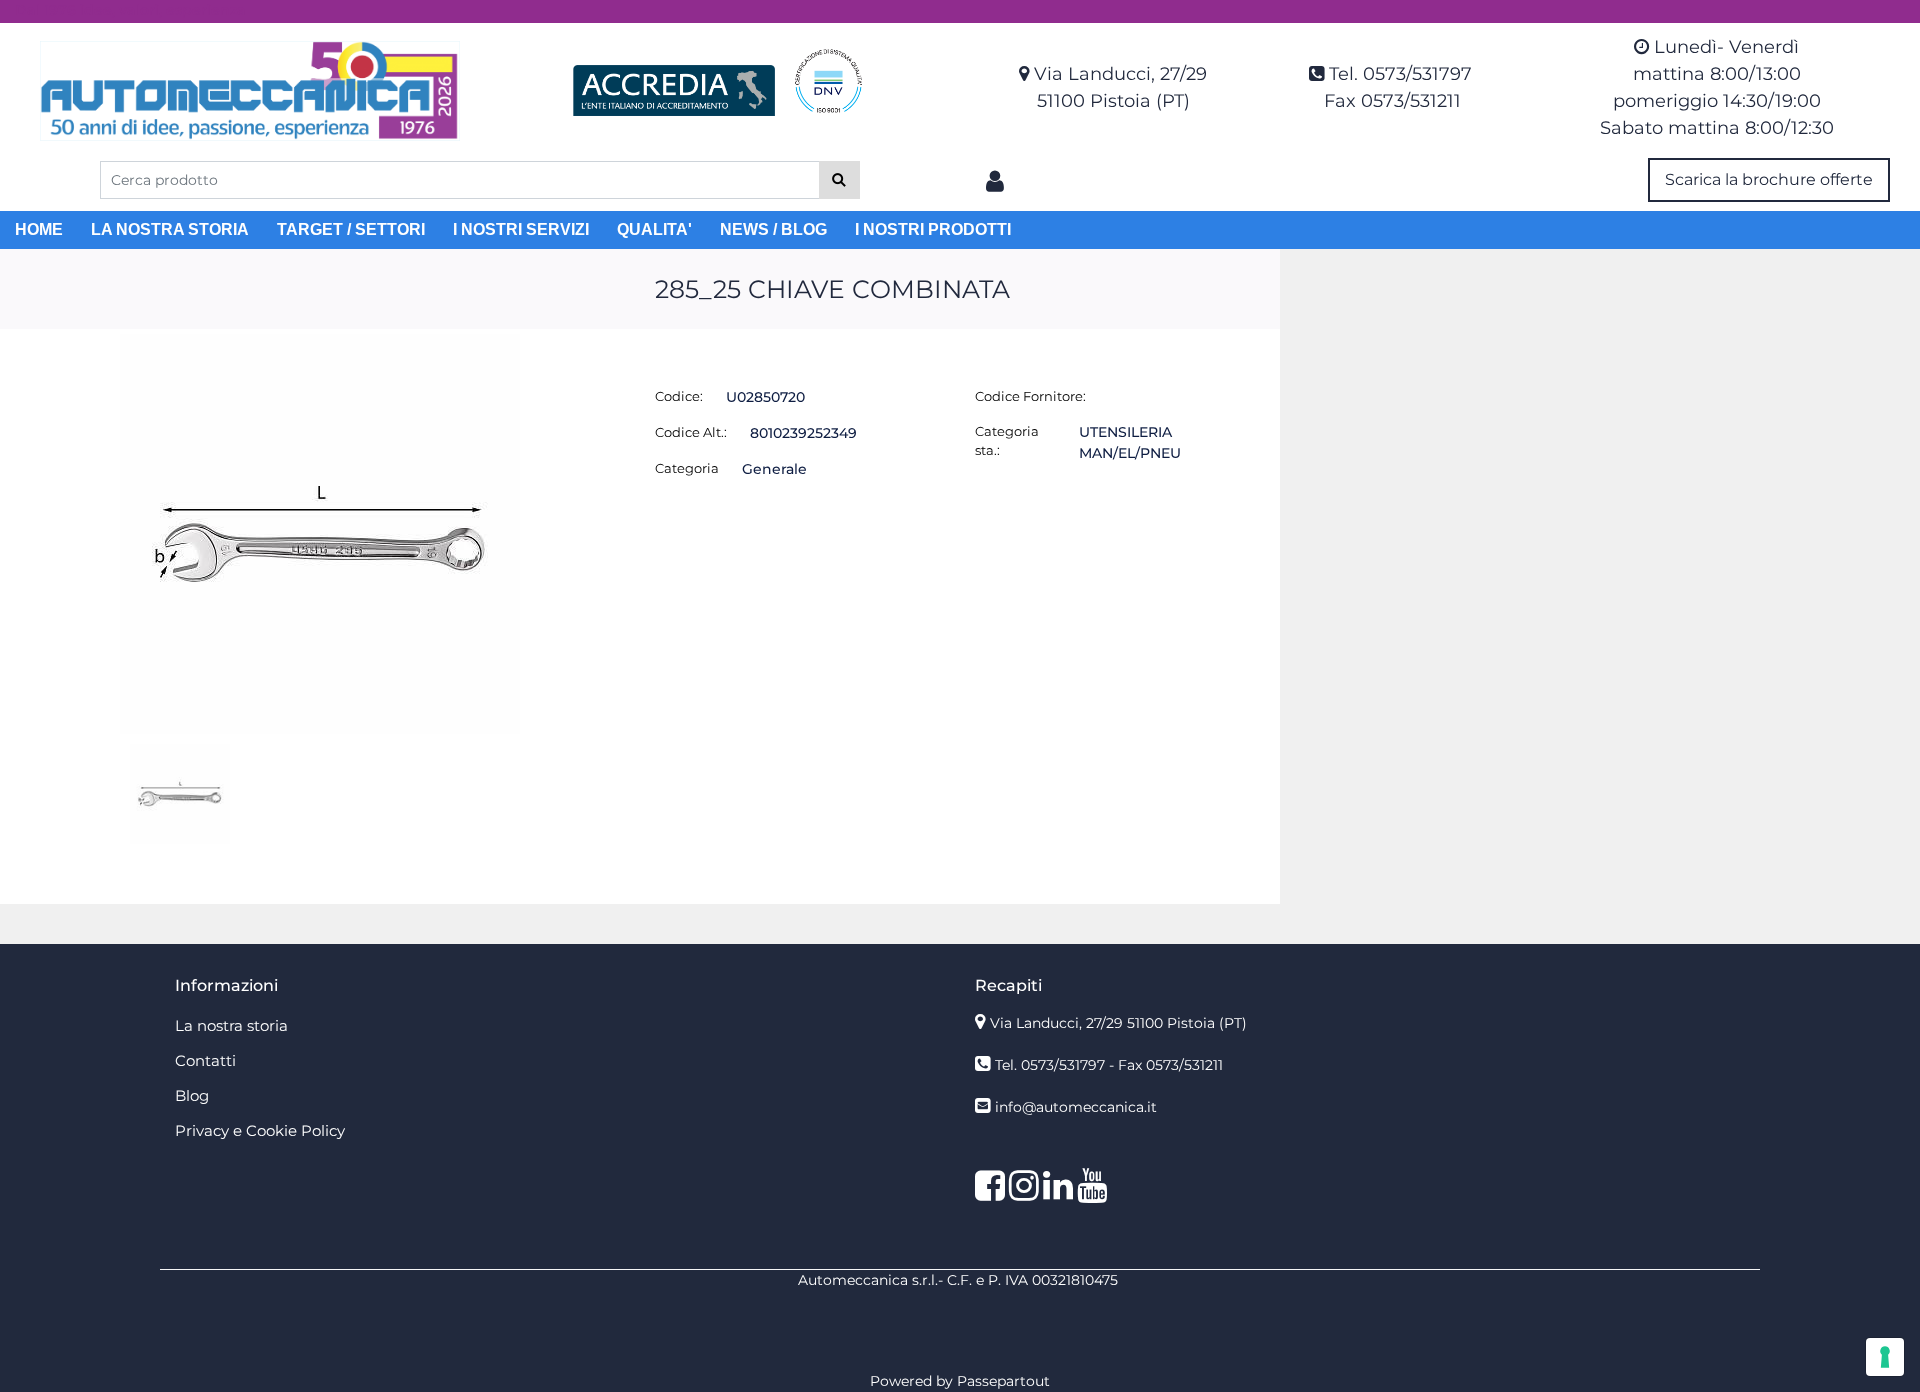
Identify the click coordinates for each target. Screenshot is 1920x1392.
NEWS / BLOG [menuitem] (773, 229)
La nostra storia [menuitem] (231, 1025)
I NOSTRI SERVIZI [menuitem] (521, 229)
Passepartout (1003, 1381)
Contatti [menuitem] (205, 1060)
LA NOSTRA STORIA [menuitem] (170, 229)
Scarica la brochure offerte (1769, 179)
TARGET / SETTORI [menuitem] (351, 229)
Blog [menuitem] (192, 1095)
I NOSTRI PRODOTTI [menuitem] (933, 229)
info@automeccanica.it (1076, 1107)
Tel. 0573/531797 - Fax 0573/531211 (1109, 1065)
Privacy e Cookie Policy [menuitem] (260, 1130)
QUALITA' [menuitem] (654, 229)
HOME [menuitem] (39, 229)
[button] (839, 180)
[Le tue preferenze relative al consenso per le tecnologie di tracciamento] (1885, 1357)
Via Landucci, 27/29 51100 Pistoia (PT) (1118, 1023)
